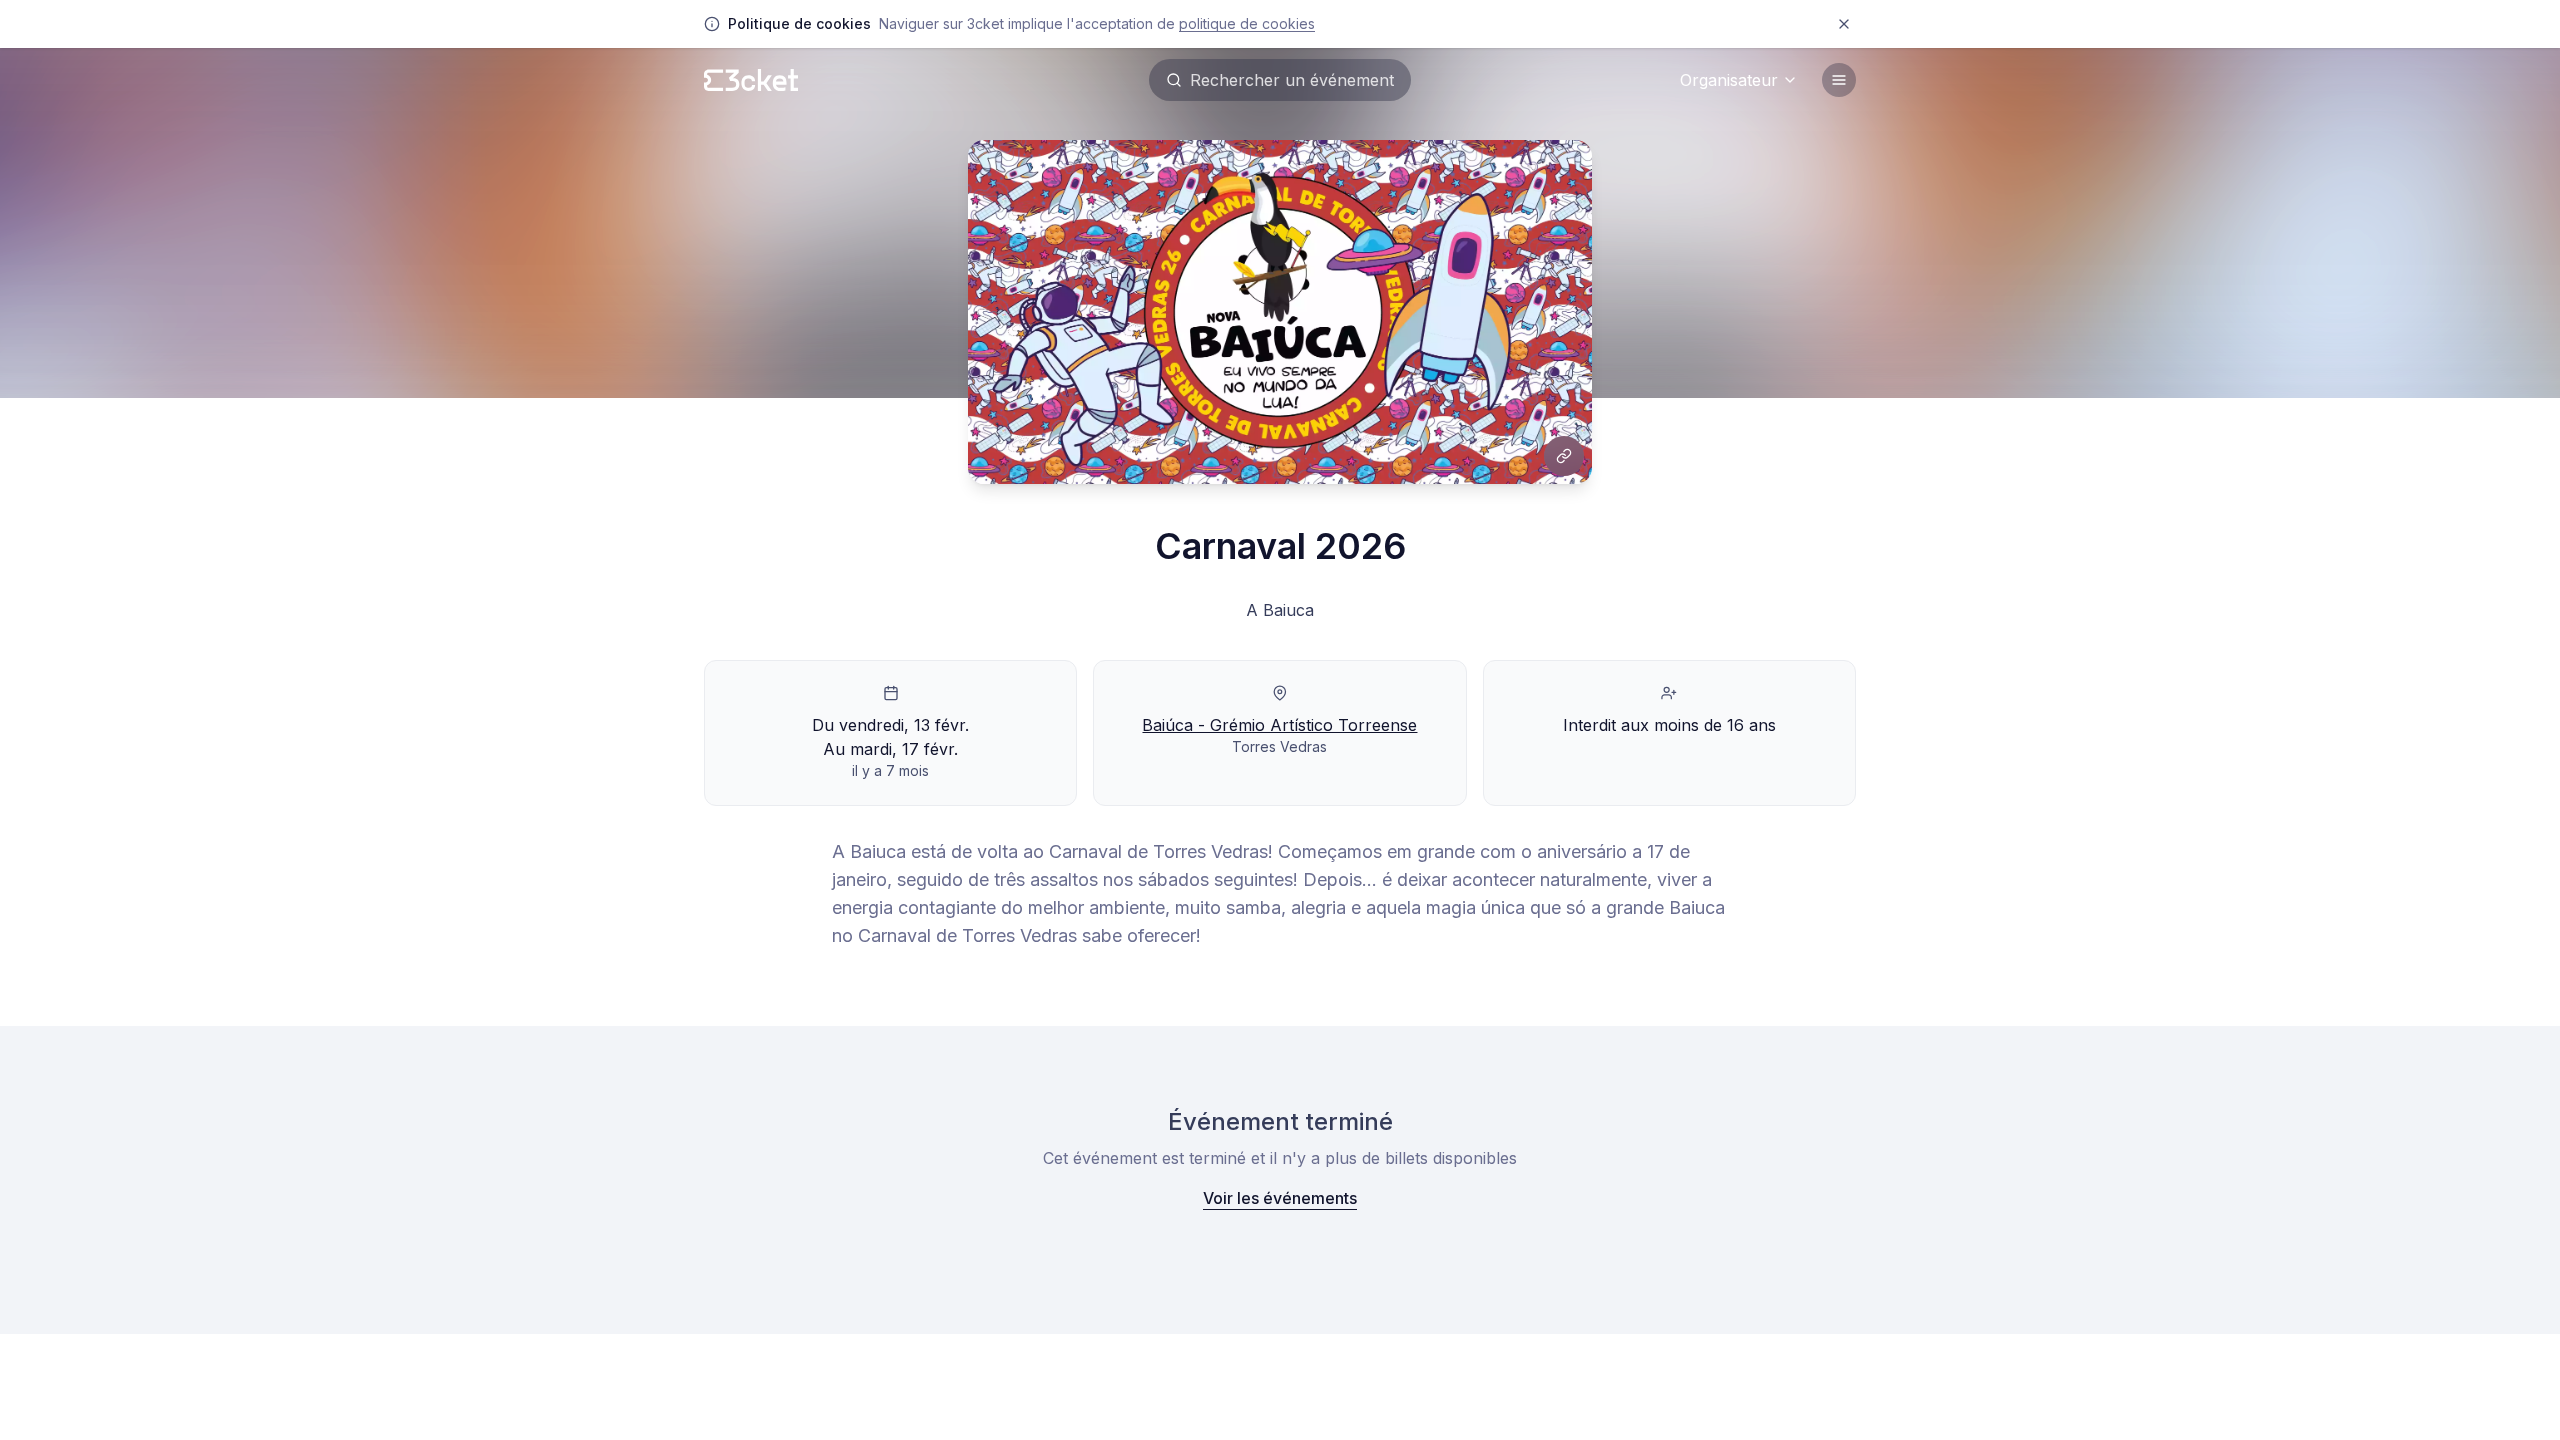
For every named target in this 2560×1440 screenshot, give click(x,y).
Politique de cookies (1247, 23)
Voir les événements (1280, 1198)
